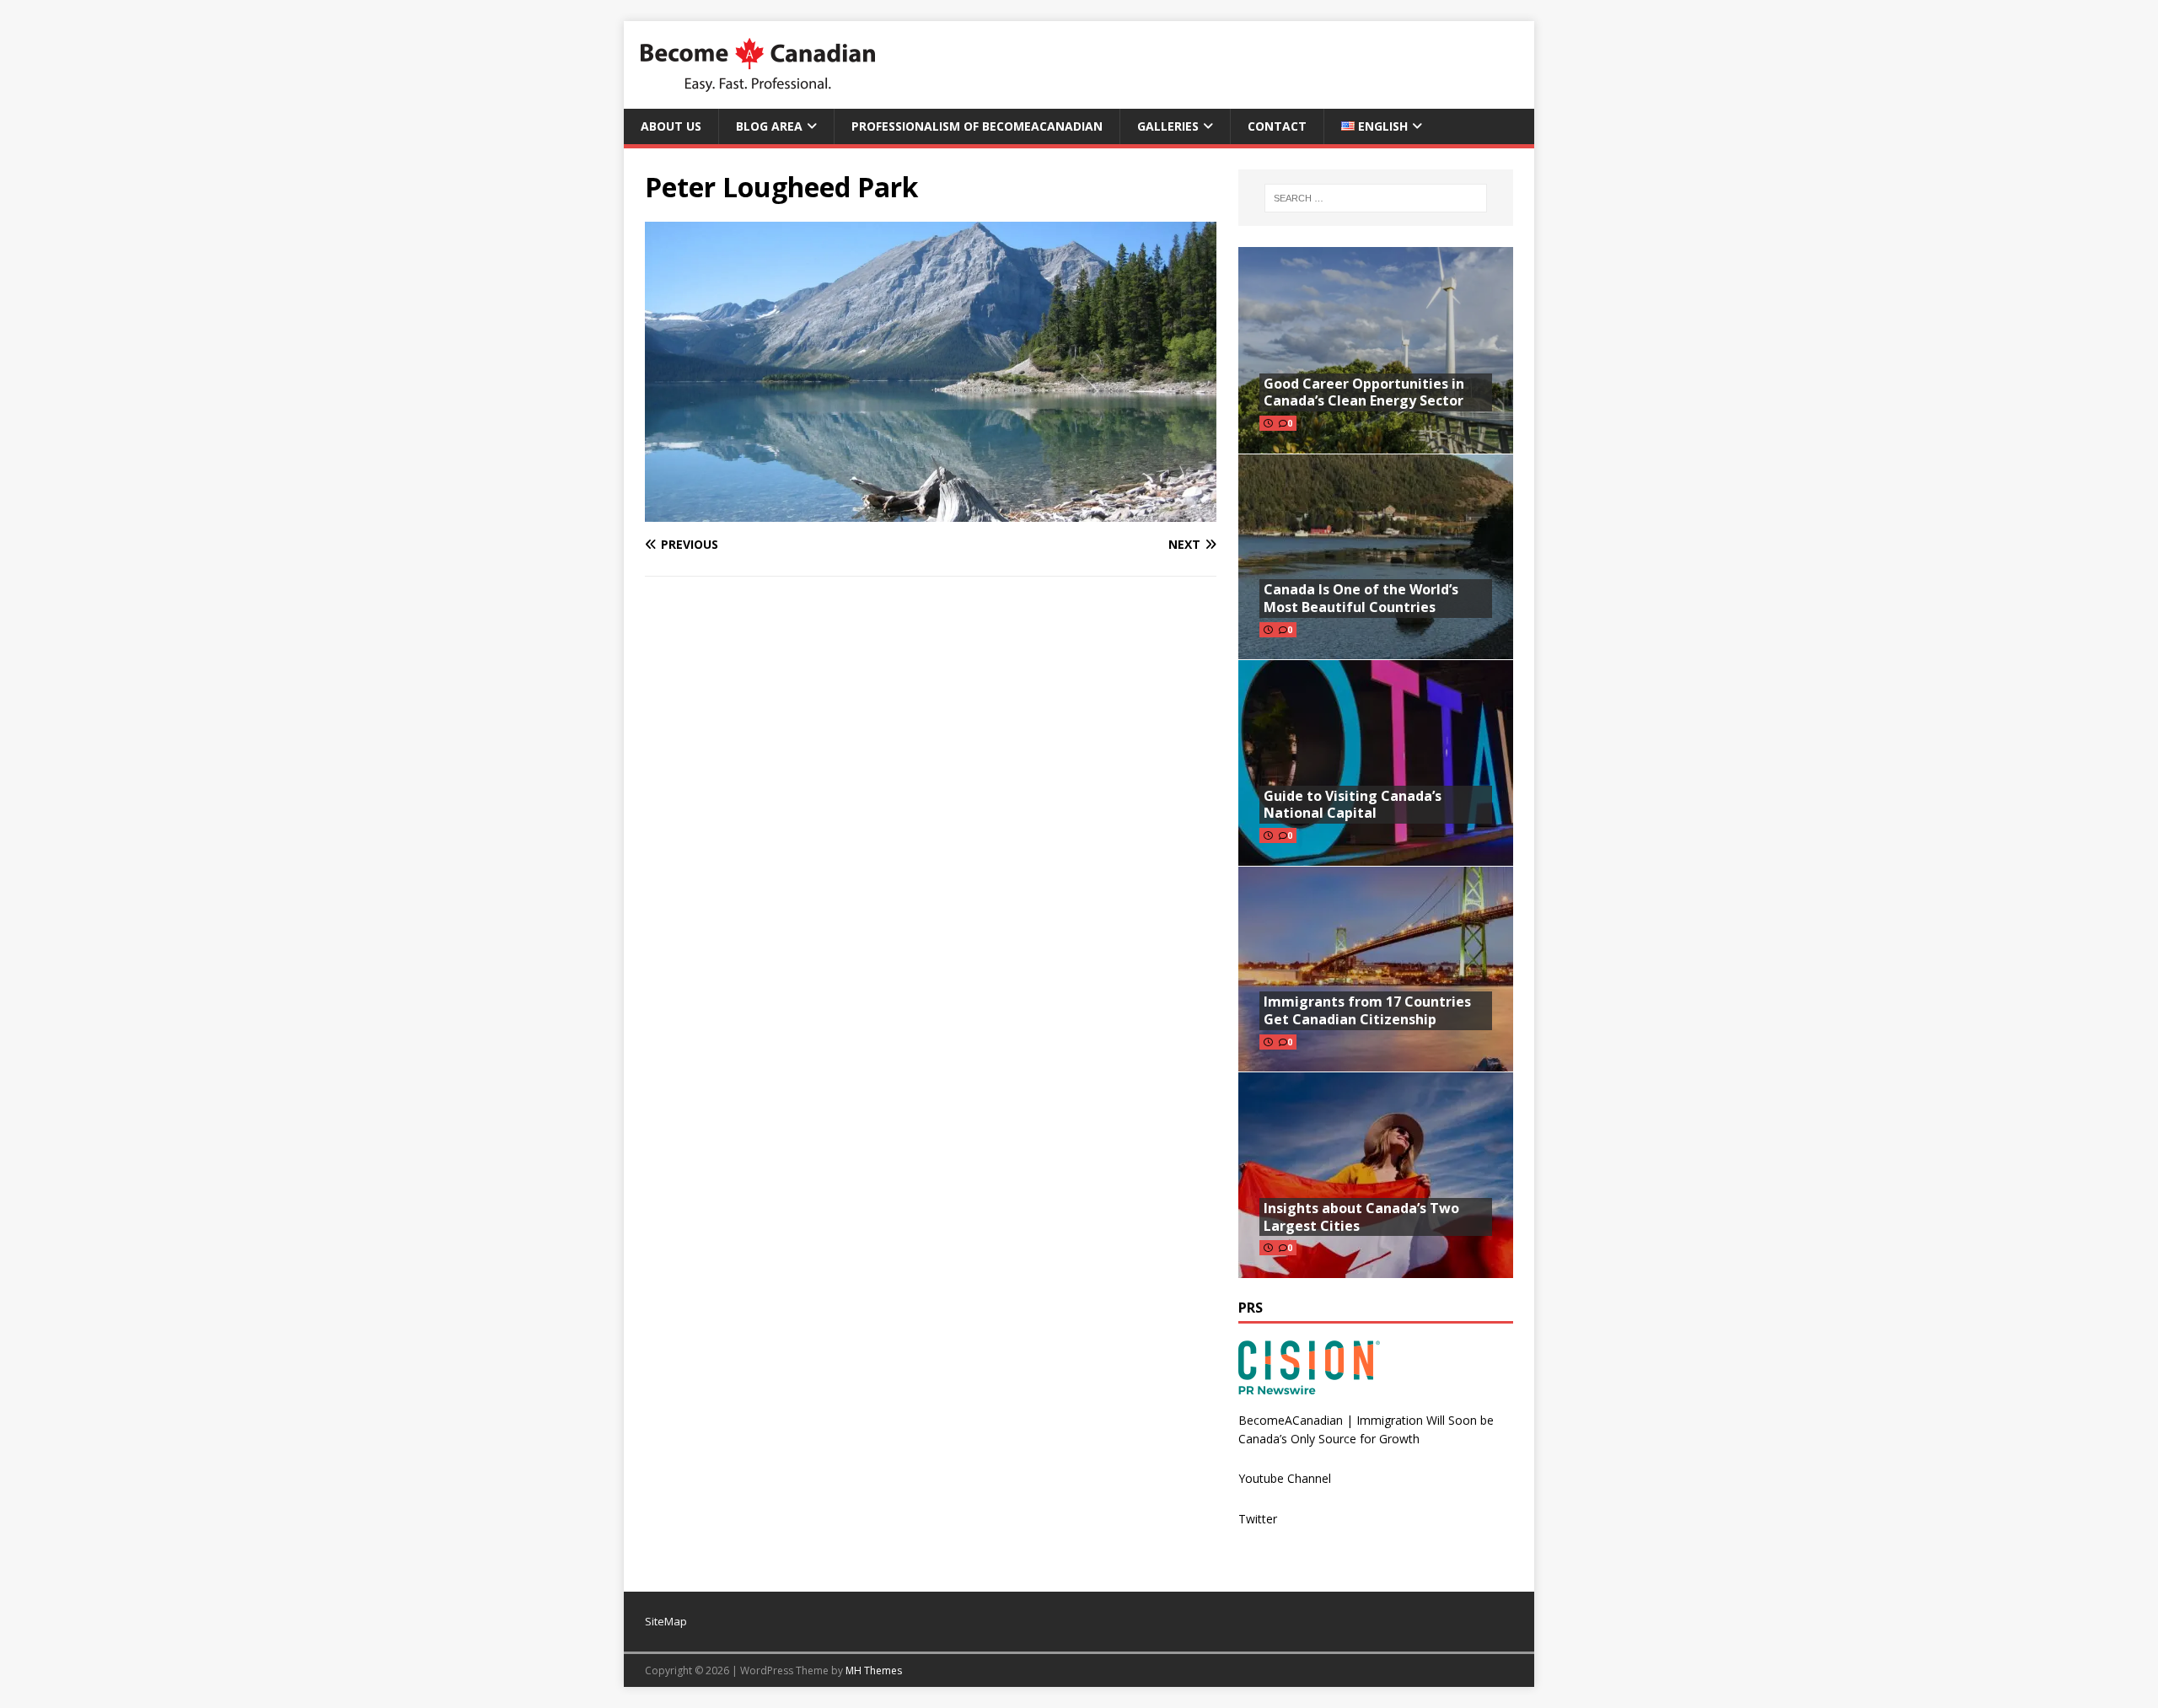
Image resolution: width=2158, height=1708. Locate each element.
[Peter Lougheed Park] (931, 512)
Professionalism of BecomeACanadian (977, 126)
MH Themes (874, 1670)
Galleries (1168, 126)
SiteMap (666, 1621)
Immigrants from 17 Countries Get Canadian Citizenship (1367, 1010)
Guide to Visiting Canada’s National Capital (1353, 805)
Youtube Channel (1285, 1478)
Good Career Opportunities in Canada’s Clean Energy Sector (1364, 392)
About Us (671, 126)
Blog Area (769, 126)
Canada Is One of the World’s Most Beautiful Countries (1361, 598)
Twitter (1258, 1519)
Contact (1277, 126)
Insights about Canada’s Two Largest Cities (1361, 1217)
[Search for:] (1376, 198)
